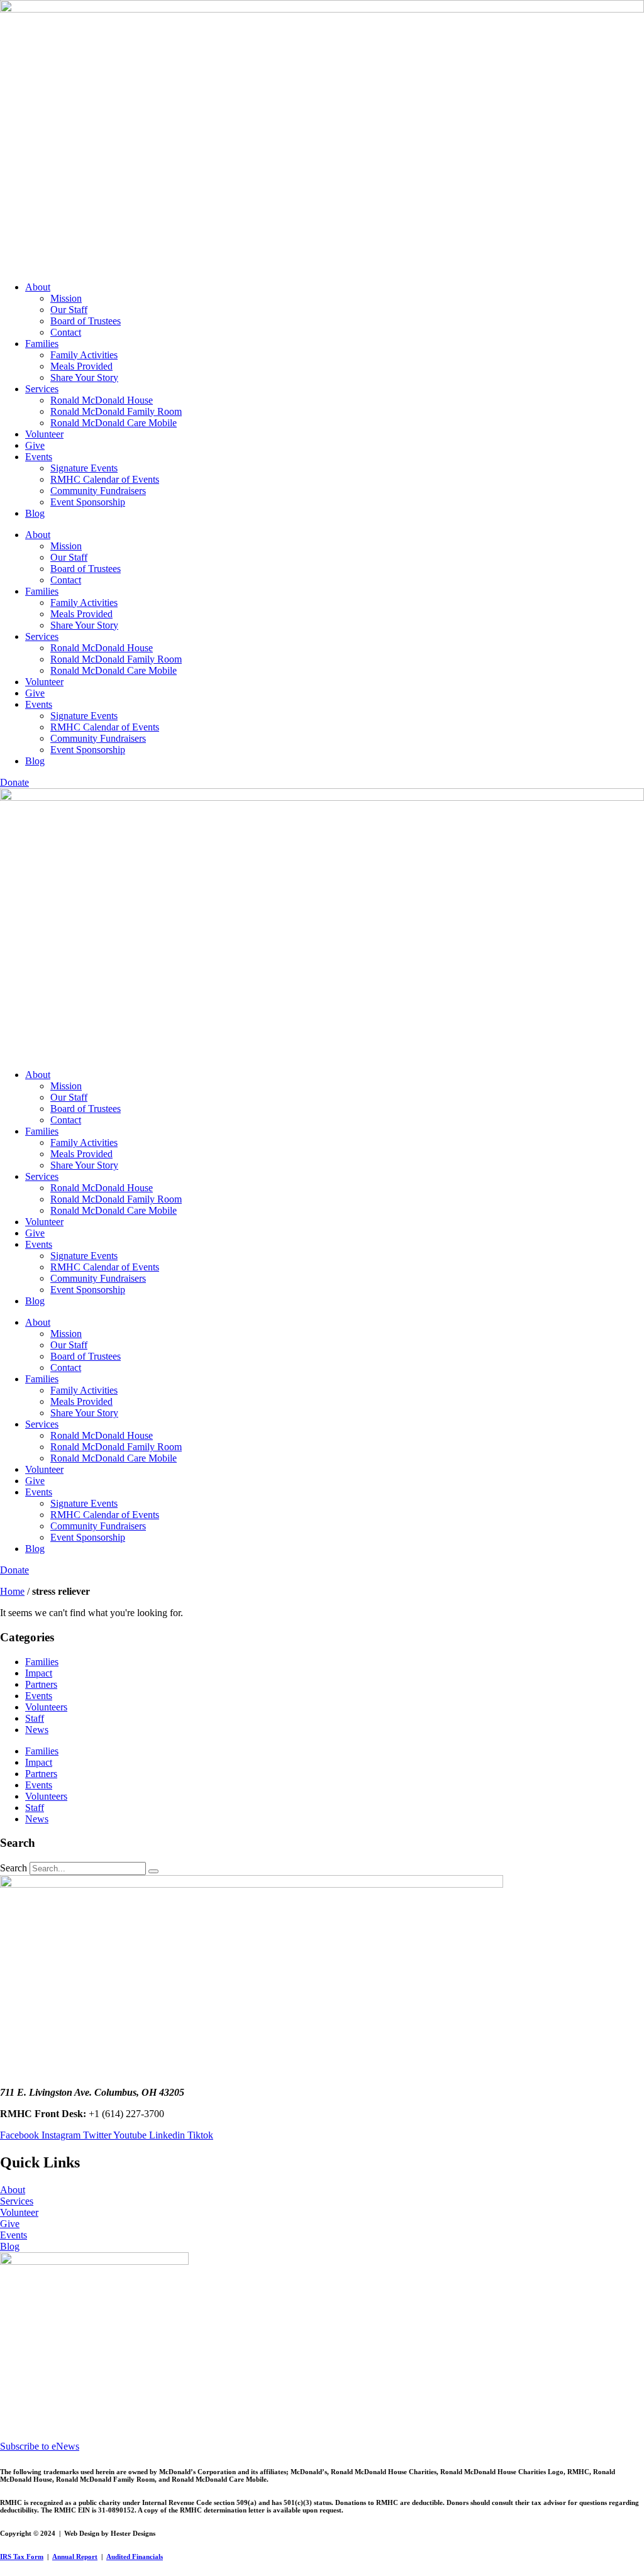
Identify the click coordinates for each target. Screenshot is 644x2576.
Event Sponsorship (88, 502)
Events (39, 457)
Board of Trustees (86, 321)
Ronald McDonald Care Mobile (114, 423)
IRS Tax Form (22, 2557)
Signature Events (84, 468)
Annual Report (75, 2557)
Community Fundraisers (98, 491)
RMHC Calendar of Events (105, 479)
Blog (35, 513)
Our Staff (69, 310)
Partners (41, 1684)
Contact (66, 332)
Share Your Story (84, 377)
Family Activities (84, 355)
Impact (39, 1673)
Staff (35, 1718)
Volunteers (46, 1707)
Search (14, 1868)
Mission (66, 298)
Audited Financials (135, 2557)
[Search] (153, 1871)
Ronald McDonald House (102, 400)
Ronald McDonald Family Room (116, 411)
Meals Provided (81, 366)
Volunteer (44, 434)
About (38, 287)
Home (12, 1591)
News (37, 1730)
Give (35, 445)
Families (42, 344)
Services (42, 389)
